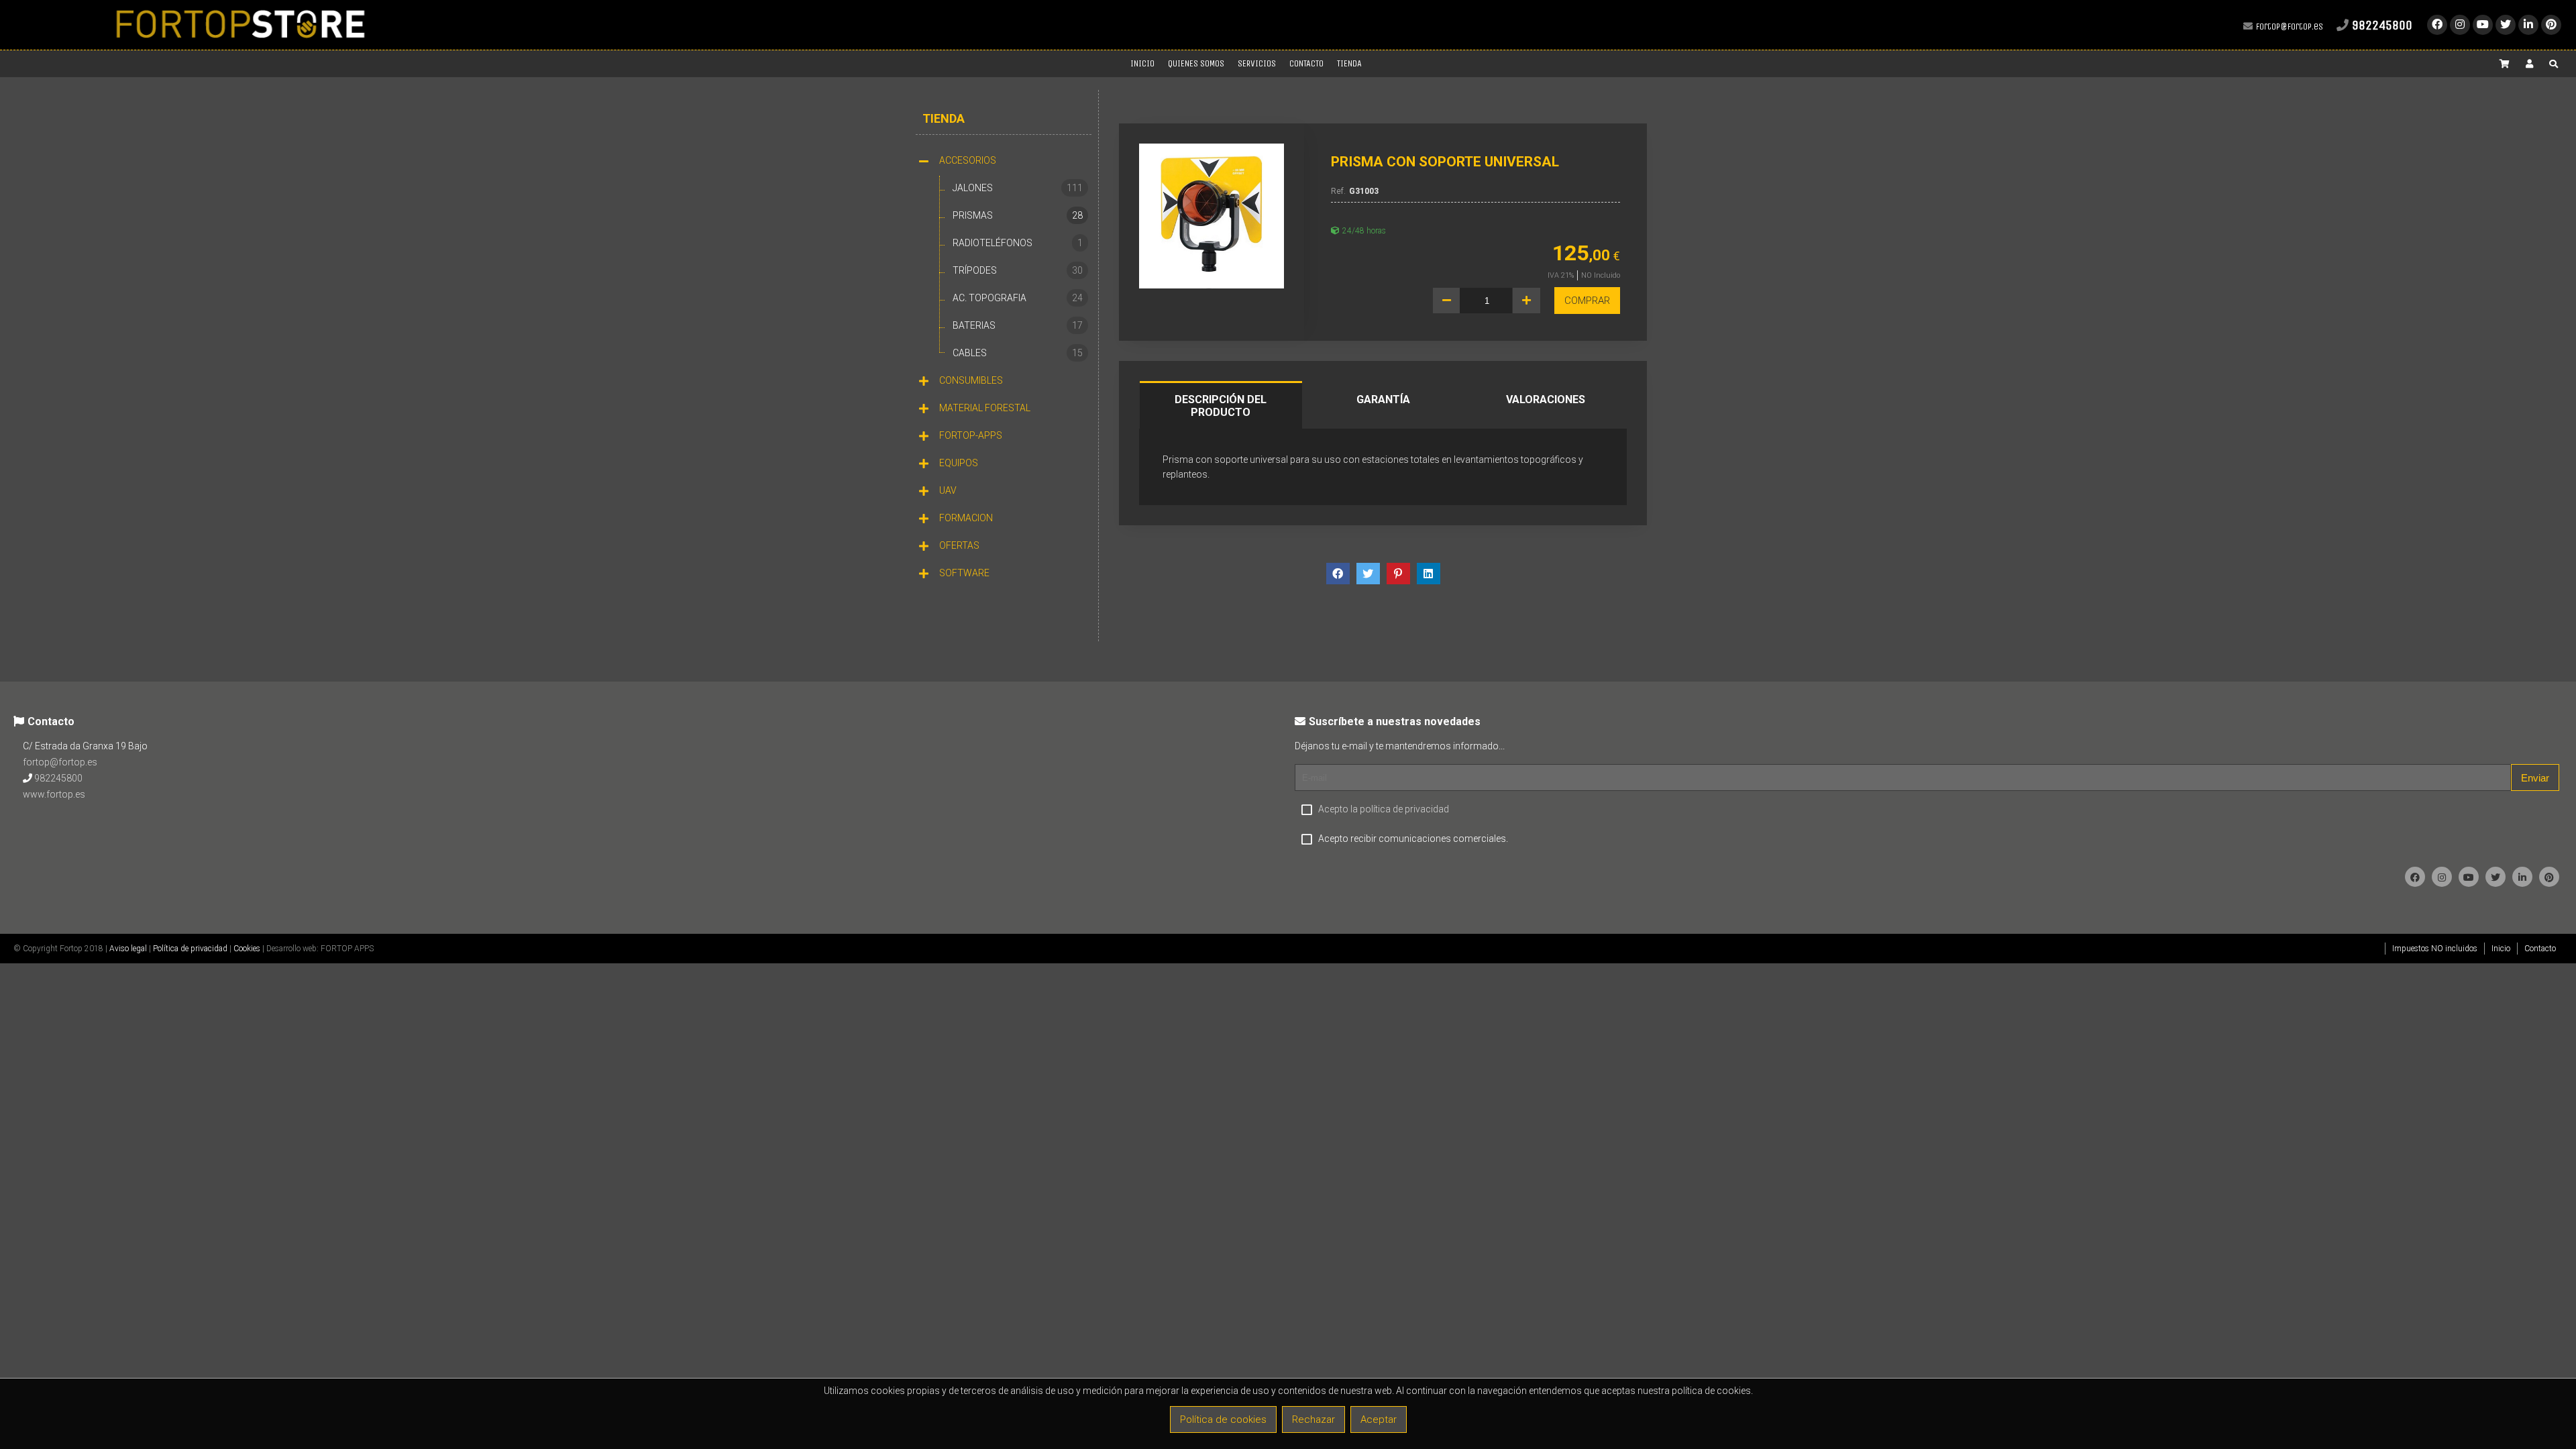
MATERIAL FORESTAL (985, 408)
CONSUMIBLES (971, 380)
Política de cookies (1223, 1419)
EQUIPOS (959, 463)
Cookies (247, 949)
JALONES (1018, 188)
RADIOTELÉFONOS (1018, 243)
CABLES (1018, 353)
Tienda (944, 118)
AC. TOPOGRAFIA (1018, 298)
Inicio (2501, 949)
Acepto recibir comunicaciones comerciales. (1413, 839)
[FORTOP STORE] (240, 44)
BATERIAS (1018, 325)
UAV (948, 490)
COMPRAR (1587, 301)
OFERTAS (959, 545)
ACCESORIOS (968, 160)
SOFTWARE (964, 573)
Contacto (2540, 949)
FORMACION (966, 518)
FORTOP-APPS (971, 435)
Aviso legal (128, 949)
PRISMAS (1018, 215)
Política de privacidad (190, 949)
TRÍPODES (1018, 270)
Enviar (2535, 778)
